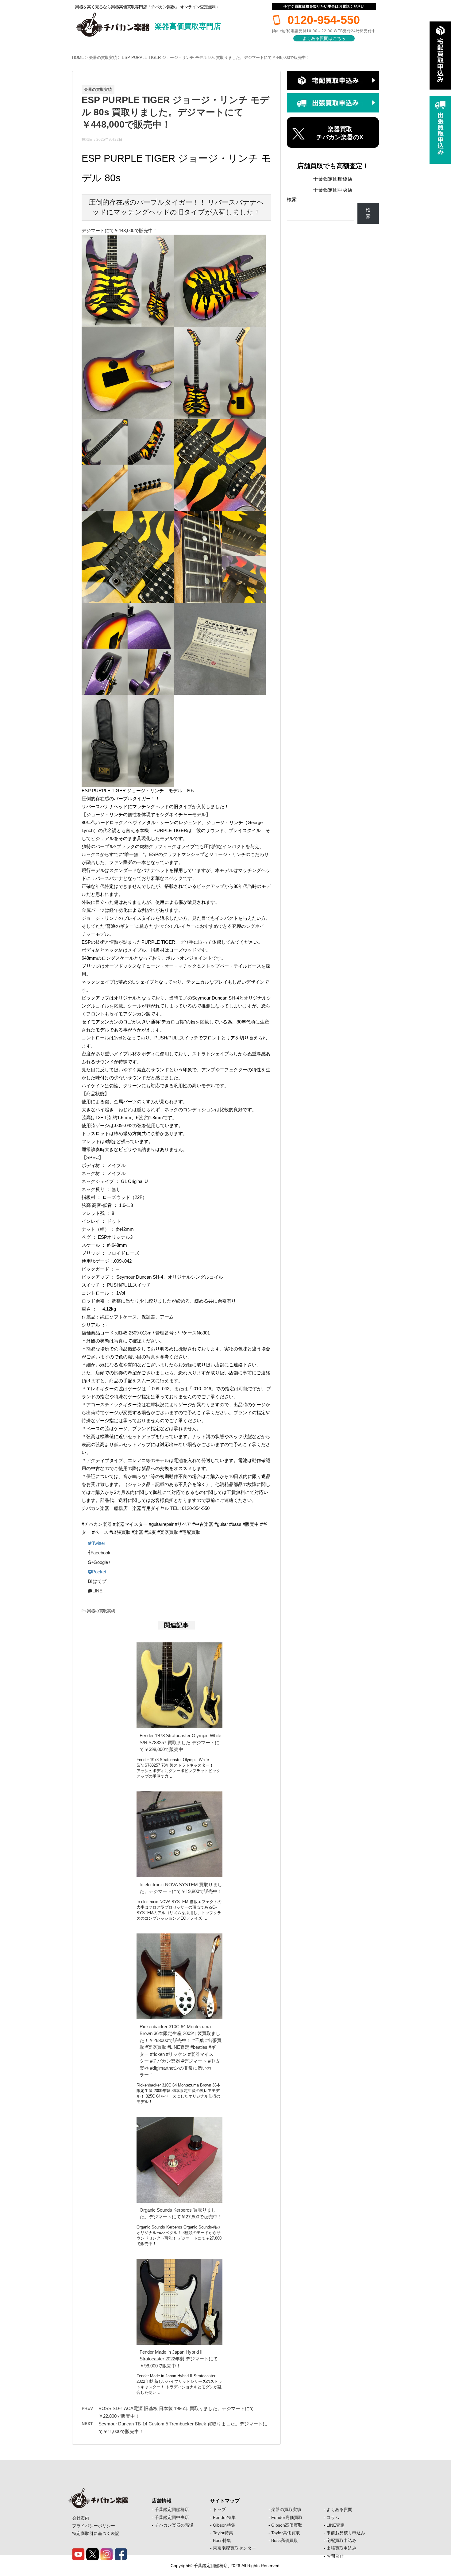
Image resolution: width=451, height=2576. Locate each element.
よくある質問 (339, 2509)
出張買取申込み (341, 2548)
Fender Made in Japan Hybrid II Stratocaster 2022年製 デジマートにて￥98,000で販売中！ (179, 2359)
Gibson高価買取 (287, 2525)
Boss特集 (222, 2540)
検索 (292, 200)
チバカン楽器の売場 (174, 2525)
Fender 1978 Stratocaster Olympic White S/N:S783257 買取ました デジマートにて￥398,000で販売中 (180, 1742)
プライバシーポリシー (94, 2526)
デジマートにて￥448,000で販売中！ (119, 230)
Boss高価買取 (285, 2540)
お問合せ (335, 2556)
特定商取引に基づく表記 (96, 2533)
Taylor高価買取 (286, 2533)
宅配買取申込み (341, 2540)
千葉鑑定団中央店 (333, 190)
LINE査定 (335, 2525)
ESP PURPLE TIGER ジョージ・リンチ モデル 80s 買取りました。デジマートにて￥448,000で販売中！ (216, 58)
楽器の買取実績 (103, 58)
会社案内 (81, 2518)
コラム (333, 2517)
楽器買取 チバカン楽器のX (340, 133)
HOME (78, 58)
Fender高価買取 (287, 2517)
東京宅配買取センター (234, 2548)
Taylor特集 (223, 2533)
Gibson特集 (224, 2525)
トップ (219, 2509)
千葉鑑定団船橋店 (333, 179)
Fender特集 (224, 2517)
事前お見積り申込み (346, 2533)
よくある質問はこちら (324, 38)
